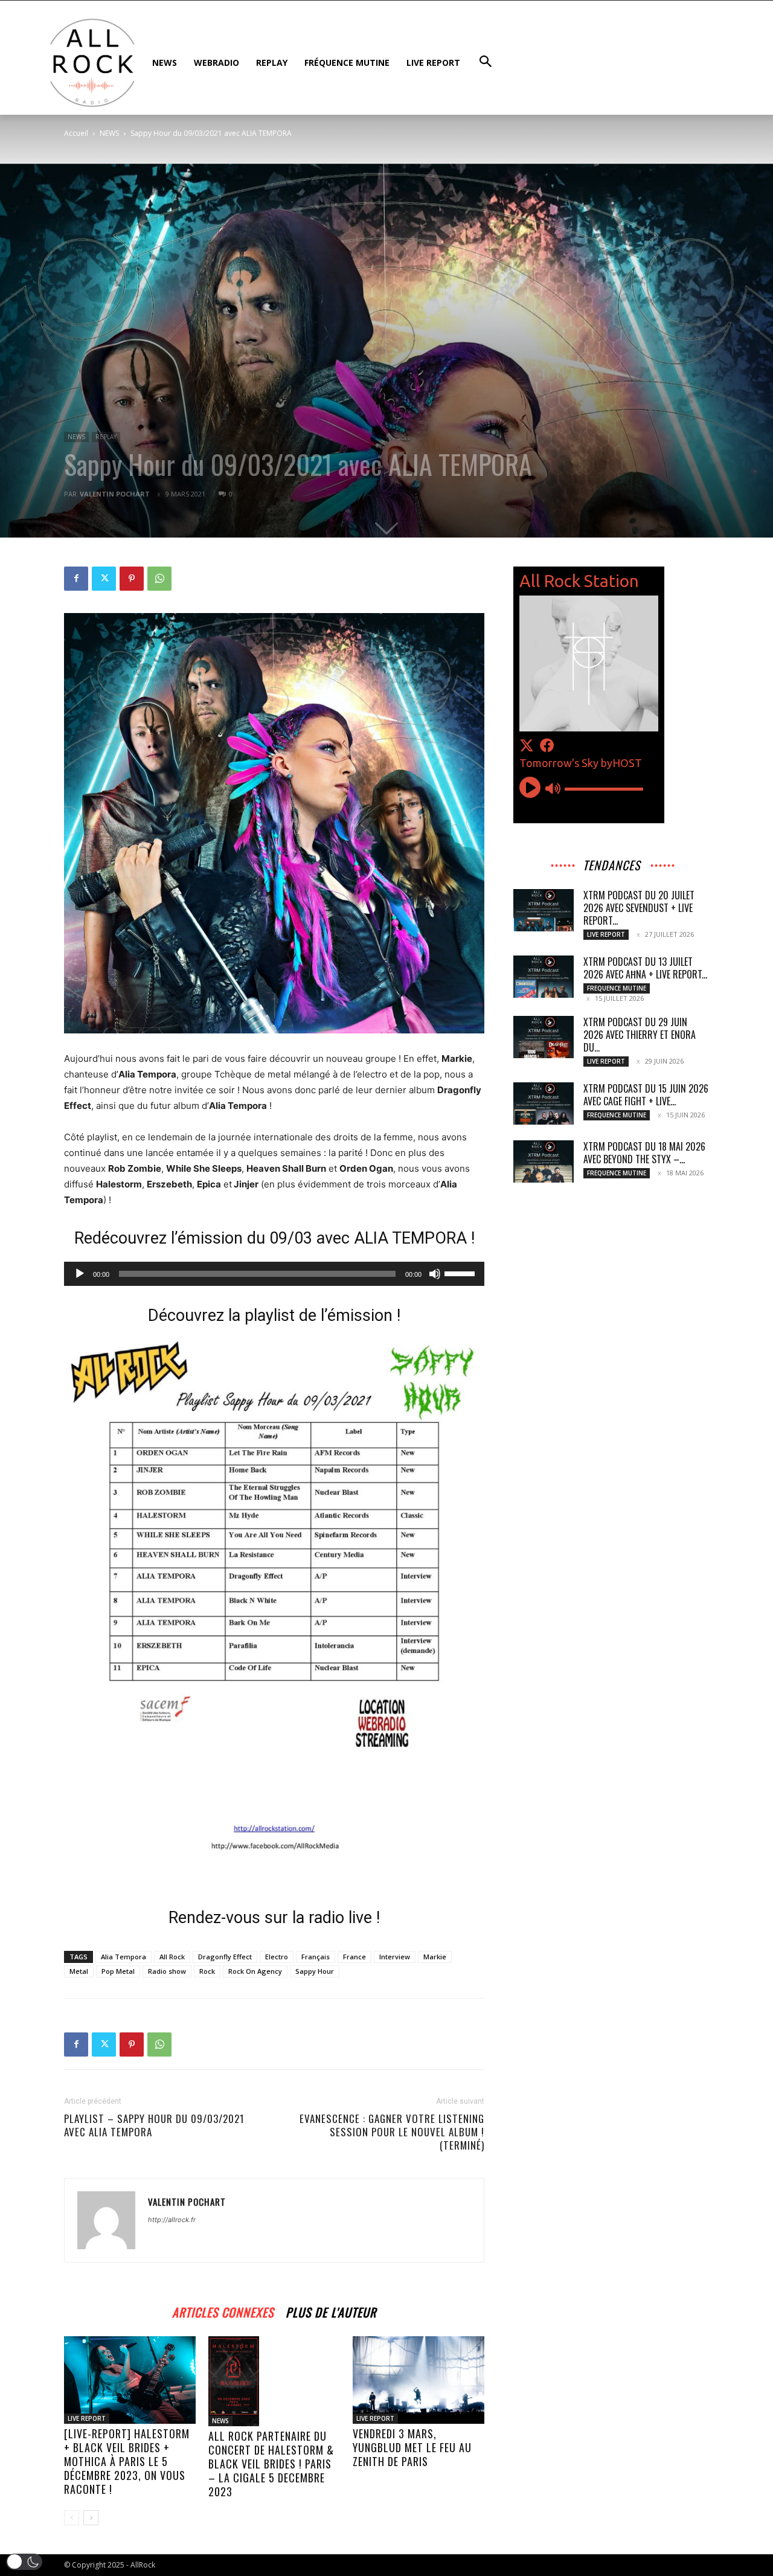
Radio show (167, 1971)
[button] (24, 2562)
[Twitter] (104, 579)
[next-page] (91, 2518)
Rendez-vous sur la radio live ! (274, 1918)
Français (316, 1957)
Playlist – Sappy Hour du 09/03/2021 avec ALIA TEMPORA (154, 2125)
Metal (79, 1971)
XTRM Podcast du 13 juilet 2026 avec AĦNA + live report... (645, 968)
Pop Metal (118, 1971)
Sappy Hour (315, 1971)
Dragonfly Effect (225, 1957)
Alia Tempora (123, 1957)
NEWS (109, 133)
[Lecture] (80, 1274)
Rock (207, 1971)
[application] (274, 1274)
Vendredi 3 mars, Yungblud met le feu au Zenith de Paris (412, 2447)
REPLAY (106, 437)
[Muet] (435, 1274)
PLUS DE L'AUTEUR (331, 2311)
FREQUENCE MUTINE (617, 988)
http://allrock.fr (172, 2220)
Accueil (76, 133)
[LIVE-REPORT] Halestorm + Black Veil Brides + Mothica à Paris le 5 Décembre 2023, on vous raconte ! (127, 2461)
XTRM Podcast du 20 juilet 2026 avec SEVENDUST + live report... (639, 908)
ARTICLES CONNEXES (223, 2311)
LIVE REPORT (87, 2418)
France (354, 1957)
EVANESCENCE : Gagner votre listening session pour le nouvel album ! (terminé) (392, 2132)
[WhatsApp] (159, 579)
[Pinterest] (132, 579)
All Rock (172, 1957)
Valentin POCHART (115, 494)
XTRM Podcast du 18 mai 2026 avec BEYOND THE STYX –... (644, 1153)
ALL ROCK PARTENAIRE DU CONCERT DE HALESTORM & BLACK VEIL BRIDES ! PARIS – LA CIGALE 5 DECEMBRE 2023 (271, 2464)
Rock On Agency (255, 1971)
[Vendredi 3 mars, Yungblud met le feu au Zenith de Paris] (419, 2380)
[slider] (461, 1273)
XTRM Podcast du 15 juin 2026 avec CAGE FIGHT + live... (646, 1095)
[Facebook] (76, 579)
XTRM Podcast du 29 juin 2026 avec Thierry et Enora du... (640, 1035)
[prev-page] (72, 2518)
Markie (435, 1957)
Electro (277, 1957)
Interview (395, 1957)
